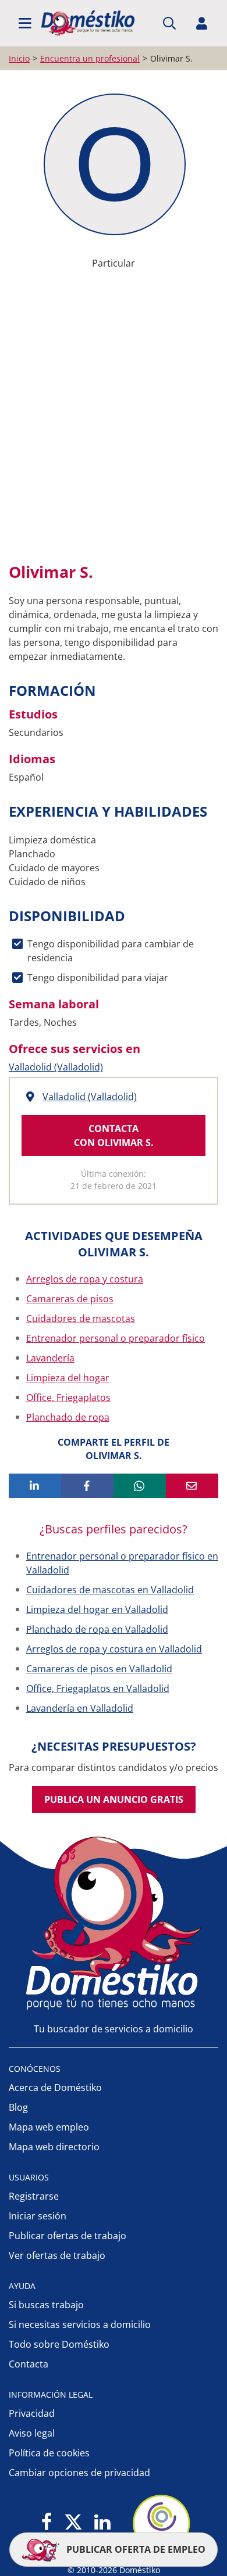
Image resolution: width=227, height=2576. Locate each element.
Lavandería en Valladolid (80, 1708)
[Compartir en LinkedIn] (35, 1486)
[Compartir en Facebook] (87, 1486)
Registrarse (34, 2196)
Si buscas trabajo (46, 2305)
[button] (25, 23)
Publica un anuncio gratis (114, 1799)
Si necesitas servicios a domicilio (80, 2324)
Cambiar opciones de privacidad (79, 2473)
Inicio (19, 58)
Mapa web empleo (49, 2127)
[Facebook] (47, 2523)
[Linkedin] (102, 2523)
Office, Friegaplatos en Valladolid (98, 1688)
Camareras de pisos (70, 1299)
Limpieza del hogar (68, 1378)
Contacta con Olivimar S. (114, 1136)
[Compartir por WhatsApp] (140, 1486)
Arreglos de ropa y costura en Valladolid (114, 1649)
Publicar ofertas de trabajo (68, 2236)
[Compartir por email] (192, 1486)
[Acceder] (202, 23)
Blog (18, 2107)
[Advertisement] (114, 425)
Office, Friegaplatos (68, 1397)
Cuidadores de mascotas (81, 1318)
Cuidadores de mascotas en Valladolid (110, 1590)
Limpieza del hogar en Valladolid (97, 1609)
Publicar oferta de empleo (135, 2549)
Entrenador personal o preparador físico (116, 1338)
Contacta (29, 2364)
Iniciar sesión (38, 2216)
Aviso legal (32, 2433)
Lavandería (50, 1358)
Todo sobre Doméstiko (59, 2344)
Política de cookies (49, 2453)
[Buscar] (169, 23)
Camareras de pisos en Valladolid (99, 1669)
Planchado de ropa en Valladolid (97, 1629)
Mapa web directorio (54, 2147)
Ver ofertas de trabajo (57, 2255)
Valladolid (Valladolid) (56, 1067)
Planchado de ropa (68, 1417)
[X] (73, 2523)
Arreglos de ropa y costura (85, 1279)
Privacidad (32, 2413)
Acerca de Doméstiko (55, 2088)
